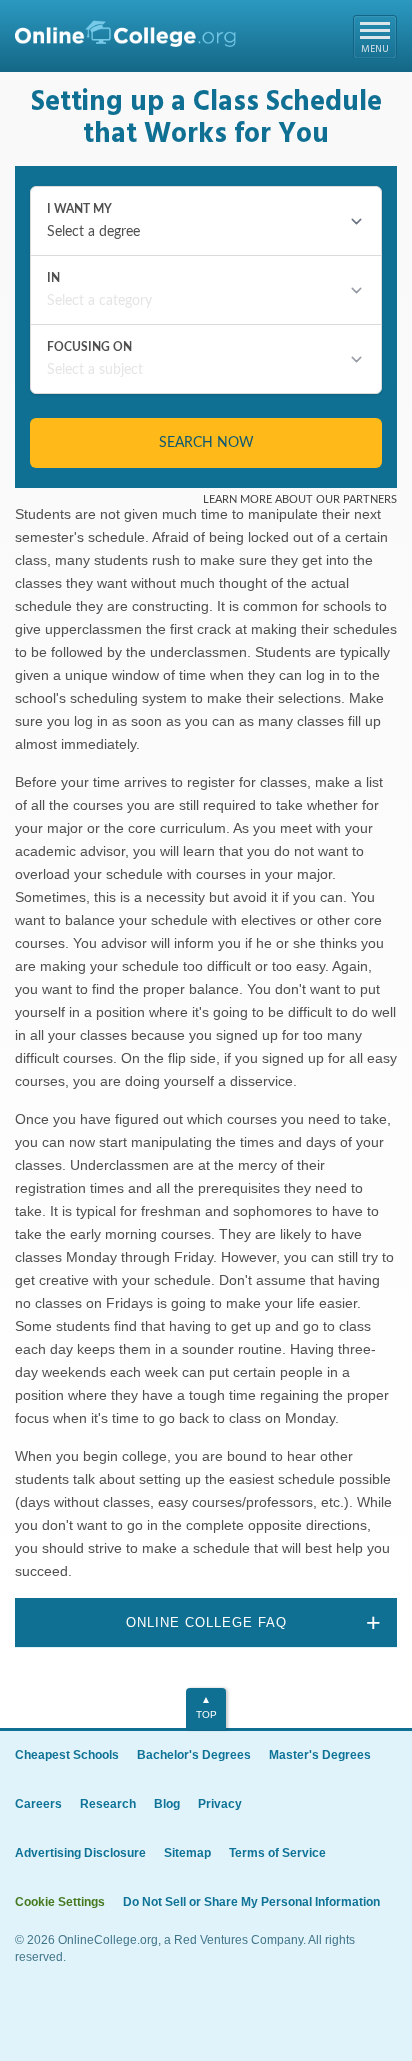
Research (108, 1804)
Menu (375, 49)
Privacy (220, 1804)
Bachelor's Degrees (194, 1755)
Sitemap (187, 1853)
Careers (38, 1804)
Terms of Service (277, 1853)
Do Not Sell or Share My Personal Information (251, 1902)
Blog (167, 1804)
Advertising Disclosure (80, 1853)
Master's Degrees (320, 1755)
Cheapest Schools (67, 1755)
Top (206, 1714)
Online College (125, 38)
